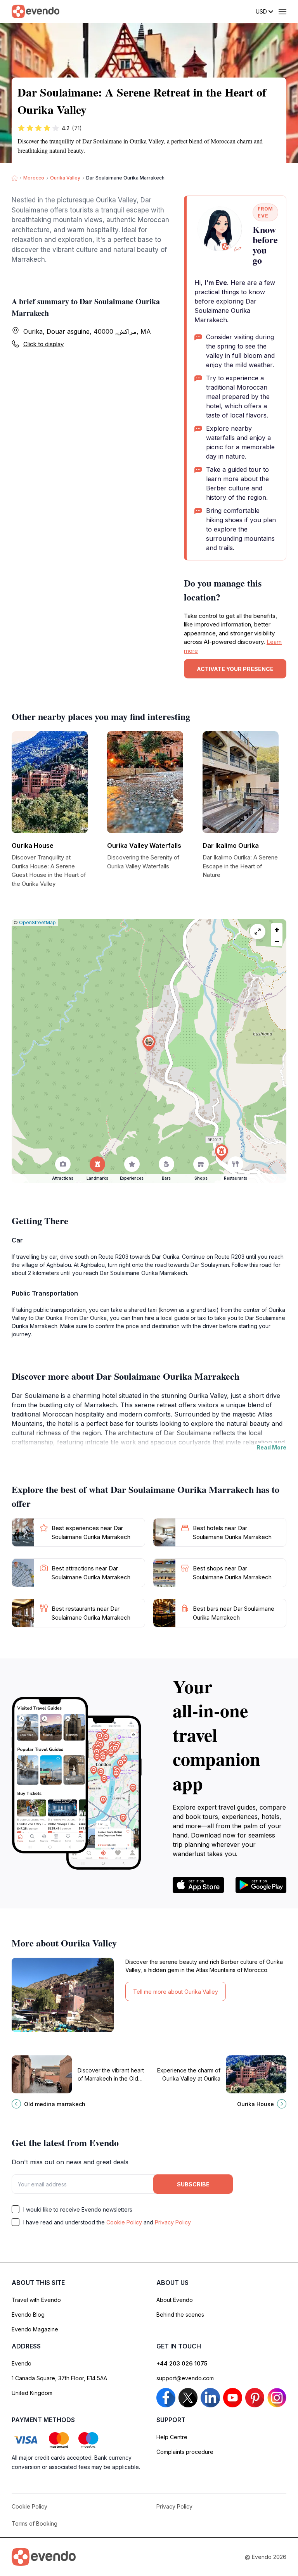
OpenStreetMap (37, 922)
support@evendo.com (185, 2378)
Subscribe (193, 2184)
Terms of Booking (35, 2523)
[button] (149, 1043)
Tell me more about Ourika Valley (176, 1992)
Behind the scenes (180, 2315)
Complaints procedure (185, 2452)
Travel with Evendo (36, 2300)
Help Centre (172, 2437)
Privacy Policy (173, 2222)
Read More (271, 1447)
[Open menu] (282, 12)
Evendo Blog (28, 2315)
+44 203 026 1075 (182, 2363)
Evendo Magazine (35, 2329)
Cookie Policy (124, 2222)
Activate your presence (235, 669)
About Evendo (175, 2300)
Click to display (43, 344)
